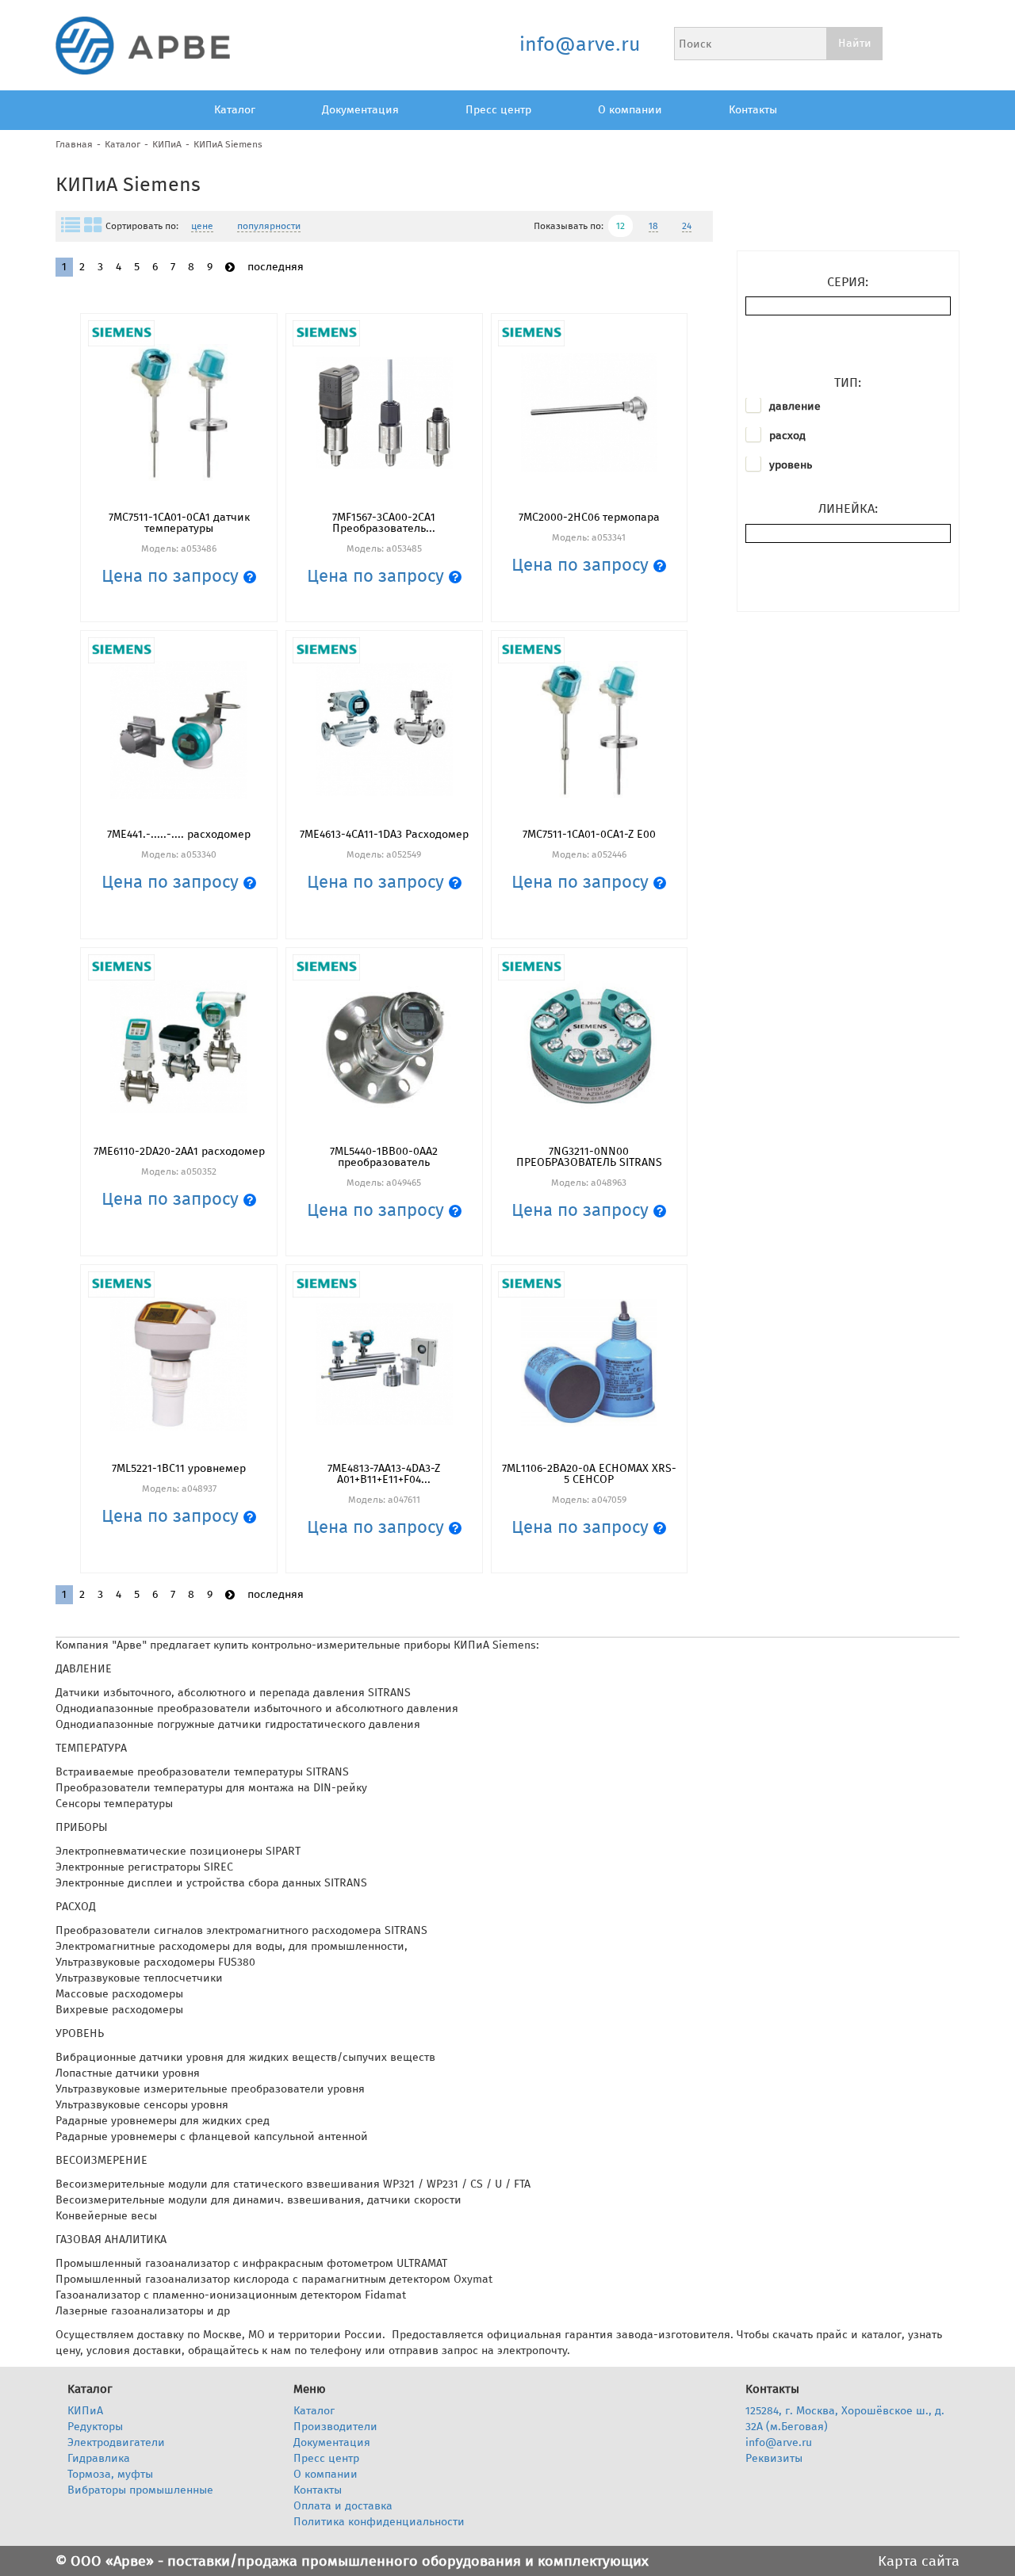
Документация (360, 110)
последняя (276, 267)
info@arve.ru (579, 44)
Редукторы (95, 2427)
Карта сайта (919, 2561)
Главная (74, 144)
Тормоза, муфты (110, 2474)
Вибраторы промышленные (140, 2490)
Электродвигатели (116, 2442)
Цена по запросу (172, 576)
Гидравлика (99, 2458)
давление (795, 406)
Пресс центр (498, 110)
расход (787, 436)
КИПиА (167, 144)
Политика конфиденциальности (379, 2522)
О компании (630, 110)
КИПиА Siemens (228, 144)
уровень (791, 465)
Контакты (753, 110)
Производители (335, 2427)
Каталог (235, 110)
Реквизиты (774, 2458)
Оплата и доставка (343, 2506)
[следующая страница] (230, 268)
